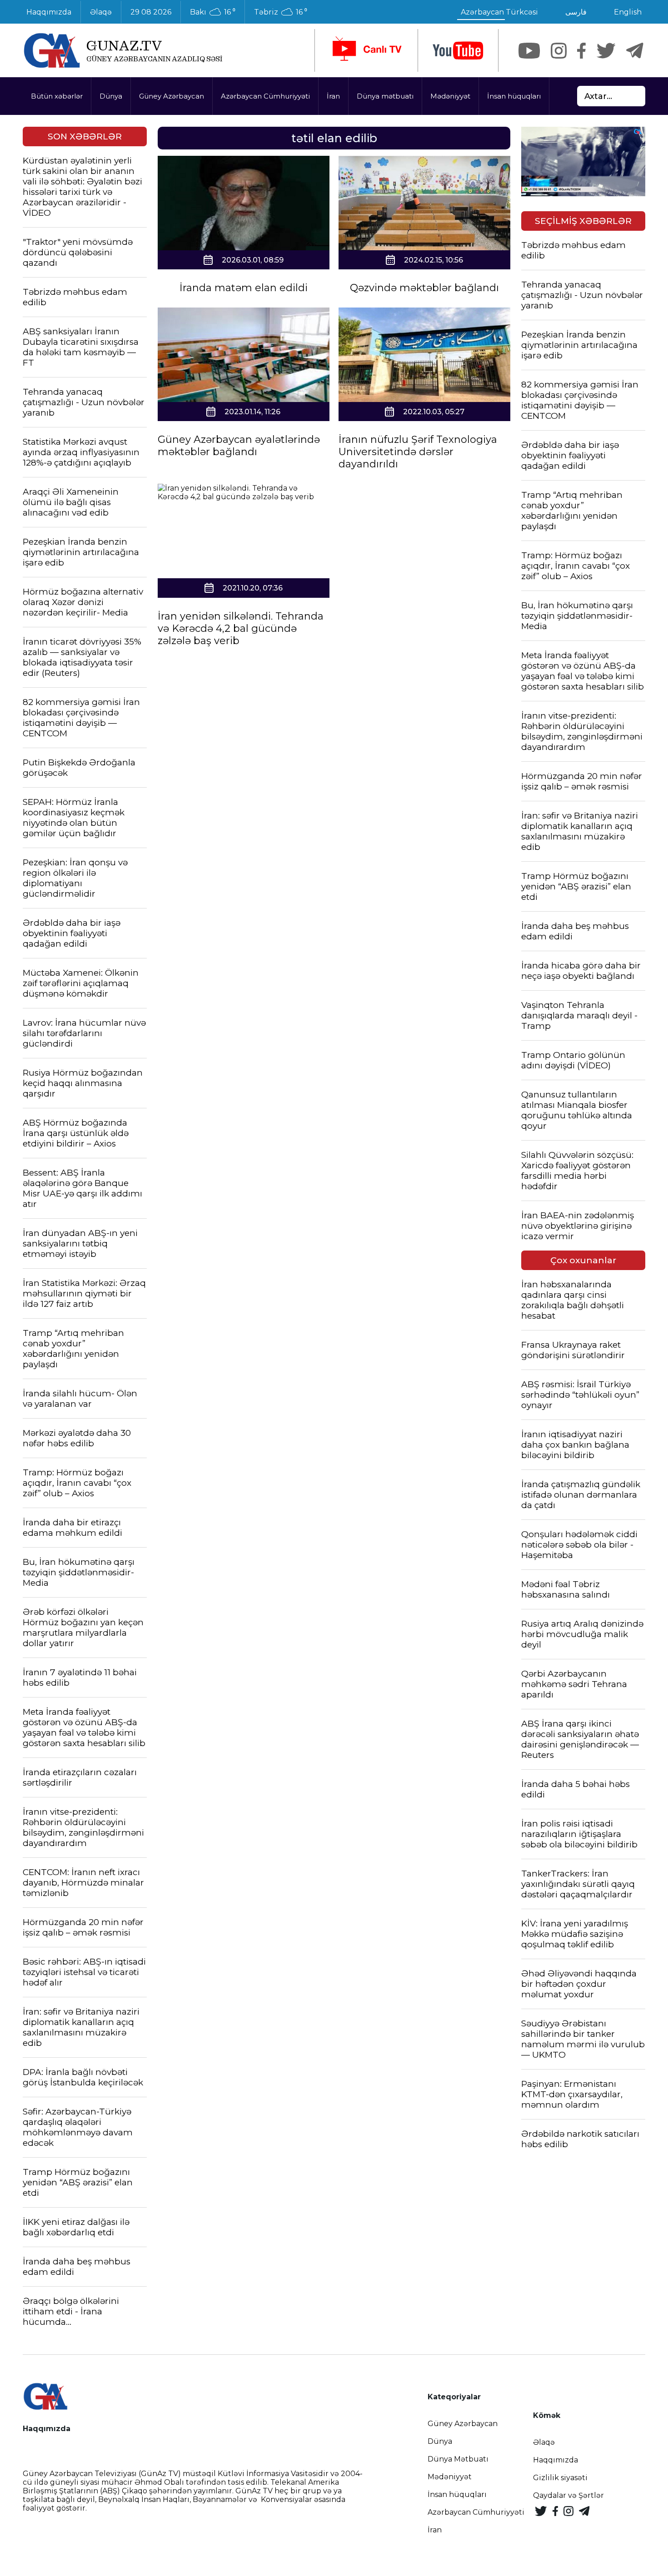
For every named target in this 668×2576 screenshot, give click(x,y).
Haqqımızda (49, 12)
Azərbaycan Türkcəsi (499, 12)
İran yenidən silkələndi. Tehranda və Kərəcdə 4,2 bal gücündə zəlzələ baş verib (241, 628)
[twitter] (606, 51)
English (628, 12)
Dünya (111, 96)
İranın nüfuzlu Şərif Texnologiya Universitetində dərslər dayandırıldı (418, 452)
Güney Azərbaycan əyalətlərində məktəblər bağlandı (239, 446)
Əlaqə (101, 12)
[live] (366, 50)
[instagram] (559, 51)
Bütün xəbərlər (57, 96)
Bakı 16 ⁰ (213, 12)
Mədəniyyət (450, 96)
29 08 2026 (151, 12)
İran (333, 96)
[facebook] (581, 51)
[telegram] (635, 51)
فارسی (576, 12)
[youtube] (458, 51)
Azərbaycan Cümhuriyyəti (265, 96)
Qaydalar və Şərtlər (568, 2495)
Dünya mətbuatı (385, 96)
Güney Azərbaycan (172, 96)
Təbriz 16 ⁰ (281, 12)
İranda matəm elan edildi (244, 288)
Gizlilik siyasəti (560, 2478)
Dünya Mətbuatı (458, 2459)
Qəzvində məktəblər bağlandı (424, 288)
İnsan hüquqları (514, 96)
